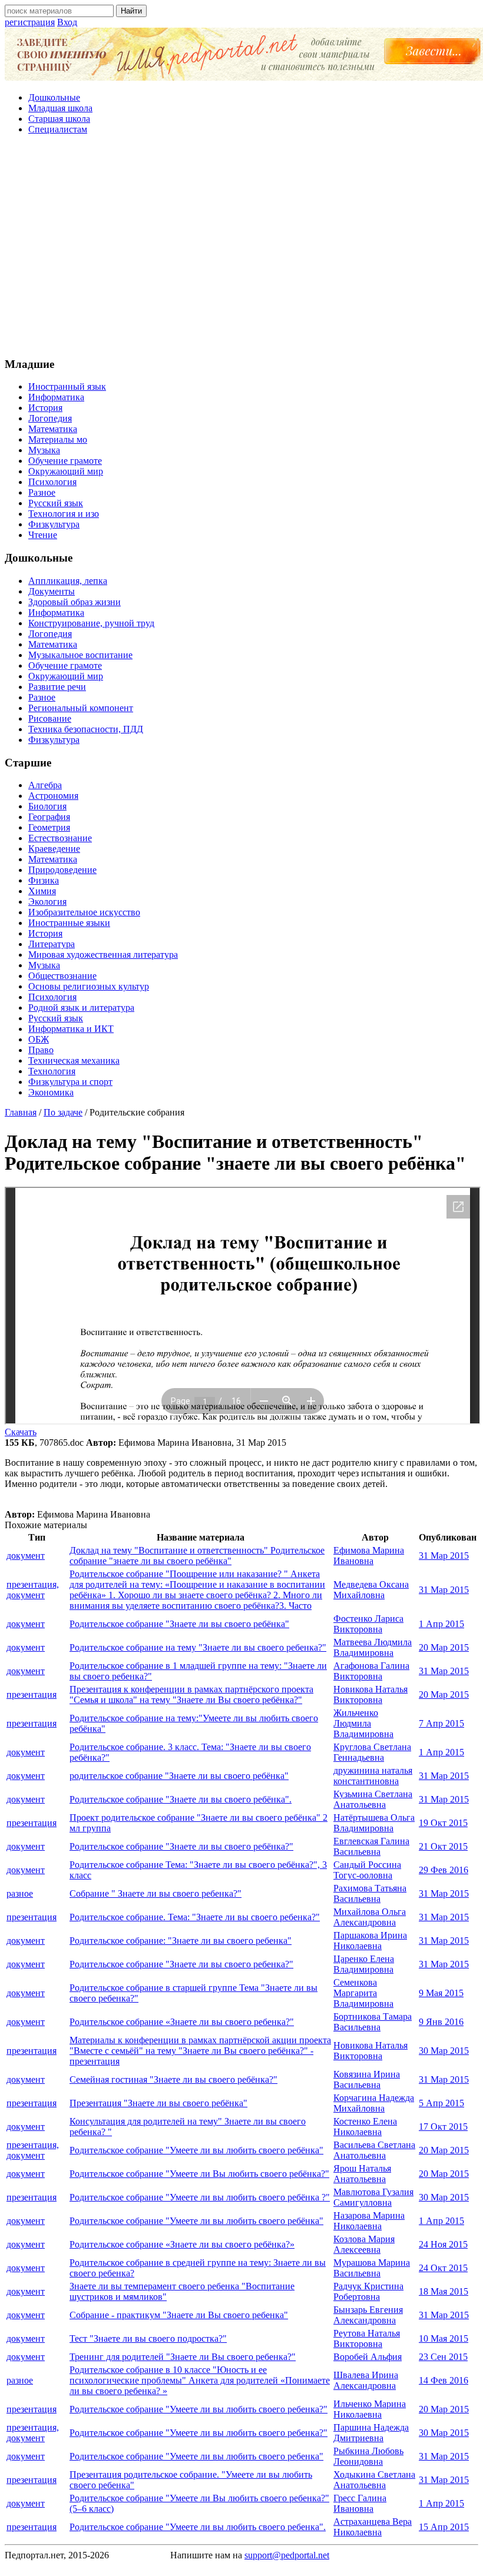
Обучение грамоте (65, 461)
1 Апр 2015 (441, 1624)
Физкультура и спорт (70, 1082)
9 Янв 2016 (441, 2022)
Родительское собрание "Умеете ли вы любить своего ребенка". (198, 2527)
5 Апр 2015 (441, 2103)
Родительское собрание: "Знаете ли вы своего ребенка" (181, 1941)
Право (41, 1050)
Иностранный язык (67, 386)
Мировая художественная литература (103, 955)
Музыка (44, 450)
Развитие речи (57, 687)
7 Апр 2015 (441, 1723)
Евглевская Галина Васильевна (371, 1846)
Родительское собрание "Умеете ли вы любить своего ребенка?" (199, 2409)
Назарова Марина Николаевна (369, 2221)
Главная (21, 1112)
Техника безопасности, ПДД (86, 729)
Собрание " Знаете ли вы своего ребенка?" (156, 1893)
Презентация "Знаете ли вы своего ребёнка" (158, 2103)
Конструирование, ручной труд (91, 623)
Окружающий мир (66, 471)
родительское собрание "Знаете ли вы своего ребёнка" (179, 1776)
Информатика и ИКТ (71, 1029)
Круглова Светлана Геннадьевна (372, 1752)
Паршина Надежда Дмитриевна (371, 2433)
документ (26, 1556)
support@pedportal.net (287, 2555)
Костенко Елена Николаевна (365, 2127)
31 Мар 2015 (444, 1556)
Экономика (51, 1092)
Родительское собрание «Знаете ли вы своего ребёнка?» (182, 2244)
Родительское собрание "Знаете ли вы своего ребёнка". (181, 1799)
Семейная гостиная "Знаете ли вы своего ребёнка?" (173, 2079)
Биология (47, 806)
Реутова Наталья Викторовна (367, 2338)
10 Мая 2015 (444, 2338)
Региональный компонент (81, 708)
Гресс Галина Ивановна (360, 2503)
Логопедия (50, 418)
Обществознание (62, 976)
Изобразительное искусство (84, 912)
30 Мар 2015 (444, 2051)
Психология (52, 482)
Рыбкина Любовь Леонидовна (368, 2456)
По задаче (63, 1112)
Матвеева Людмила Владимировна (373, 1647)
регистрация (30, 22)
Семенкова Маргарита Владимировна (363, 1993)
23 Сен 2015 (443, 2357)
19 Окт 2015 (443, 1823)
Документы (52, 591)
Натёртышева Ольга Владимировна (374, 1823)
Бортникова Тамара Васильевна (373, 2022)
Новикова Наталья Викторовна (370, 1694)
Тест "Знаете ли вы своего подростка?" (148, 2338)
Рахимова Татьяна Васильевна (370, 1893)
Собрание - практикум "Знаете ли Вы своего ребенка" (179, 2315)
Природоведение (62, 870)
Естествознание (60, 838)
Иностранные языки (69, 923)
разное (20, 1893)
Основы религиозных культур (89, 986)
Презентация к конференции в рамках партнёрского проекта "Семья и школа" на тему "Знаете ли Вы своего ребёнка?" (191, 1694)
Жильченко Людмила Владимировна (363, 1723)
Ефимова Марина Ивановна (369, 1556)
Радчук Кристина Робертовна (368, 2291)
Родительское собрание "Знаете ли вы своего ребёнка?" (181, 1846)
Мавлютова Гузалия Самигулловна (373, 2197)
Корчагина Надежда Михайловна (374, 2103)
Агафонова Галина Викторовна (371, 1671)
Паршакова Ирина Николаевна (370, 1941)
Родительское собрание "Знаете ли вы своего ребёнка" (179, 1624)
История (45, 408)
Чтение (43, 535)
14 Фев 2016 (444, 2380)
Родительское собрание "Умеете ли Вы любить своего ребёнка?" (199, 2174)
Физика (44, 880)
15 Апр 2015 (444, 2527)
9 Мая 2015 (441, 1993)
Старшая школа (59, 119)
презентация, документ (33, 1590)
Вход (67, 22)
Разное (42, 492)
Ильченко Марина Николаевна (370, 2409)
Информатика (56, 397)
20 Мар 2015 (444, 1647)
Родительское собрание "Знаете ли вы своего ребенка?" (181, 1964)
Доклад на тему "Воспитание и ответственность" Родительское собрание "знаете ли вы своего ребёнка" (197, 1556)
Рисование (50, 718)
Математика (53, 429)
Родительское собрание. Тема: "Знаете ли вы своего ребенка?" (195, 1917)
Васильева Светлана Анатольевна (374, 2150)
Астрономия (53, 796)
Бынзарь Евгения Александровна (368, 2315)
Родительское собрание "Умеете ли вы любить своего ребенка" (196, 2456)
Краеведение (54, 849)
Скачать (21, 1432)
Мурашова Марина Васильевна (372, 2268)
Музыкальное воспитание (80, 655)
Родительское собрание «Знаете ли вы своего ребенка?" (182, 2022)
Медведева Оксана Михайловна (371, 1590)
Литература (52, 944)
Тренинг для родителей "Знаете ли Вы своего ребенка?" (183, 2357)
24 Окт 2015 (443, 2268)
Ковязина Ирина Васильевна (367, 2079)
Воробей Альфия (368, 2357)
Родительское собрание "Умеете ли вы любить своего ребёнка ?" (200, 2197)
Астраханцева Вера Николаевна (373, 2527)
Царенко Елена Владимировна (364, 1964)
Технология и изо (64, 514)
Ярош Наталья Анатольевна (362, 2174)
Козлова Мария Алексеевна (364, 2244)
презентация (32, 1694)
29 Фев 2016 (444, 1870)
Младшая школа (60, 108)
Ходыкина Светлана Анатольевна (374, 2480)
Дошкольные (54, 97)
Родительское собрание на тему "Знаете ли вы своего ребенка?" (198, 1647)
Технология (52, 1071)
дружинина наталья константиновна (373, 1776)
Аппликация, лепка (68, 581)
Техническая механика (74, 1060)
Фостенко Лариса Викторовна (368, 1624)
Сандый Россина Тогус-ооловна (367, 1870)
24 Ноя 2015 (443, 2244)
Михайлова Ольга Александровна (370, 1917)
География (49, 817)
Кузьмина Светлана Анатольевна (373, 1799)
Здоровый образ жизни (75, 602)
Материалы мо (58, 439)
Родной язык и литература (81, 1008)
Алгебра (45, 785)
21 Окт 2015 (443, 1846)
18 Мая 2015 (444, 2291)
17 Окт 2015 (443, 2127)
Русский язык (56, 503)
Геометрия (49, 827)
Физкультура (54, 524)
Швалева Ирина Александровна (366, 2380)
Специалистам (58, 129)
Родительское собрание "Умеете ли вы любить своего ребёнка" (196, 2150)
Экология (47, 902)
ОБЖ (39, 1039)
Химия (42, 891)
